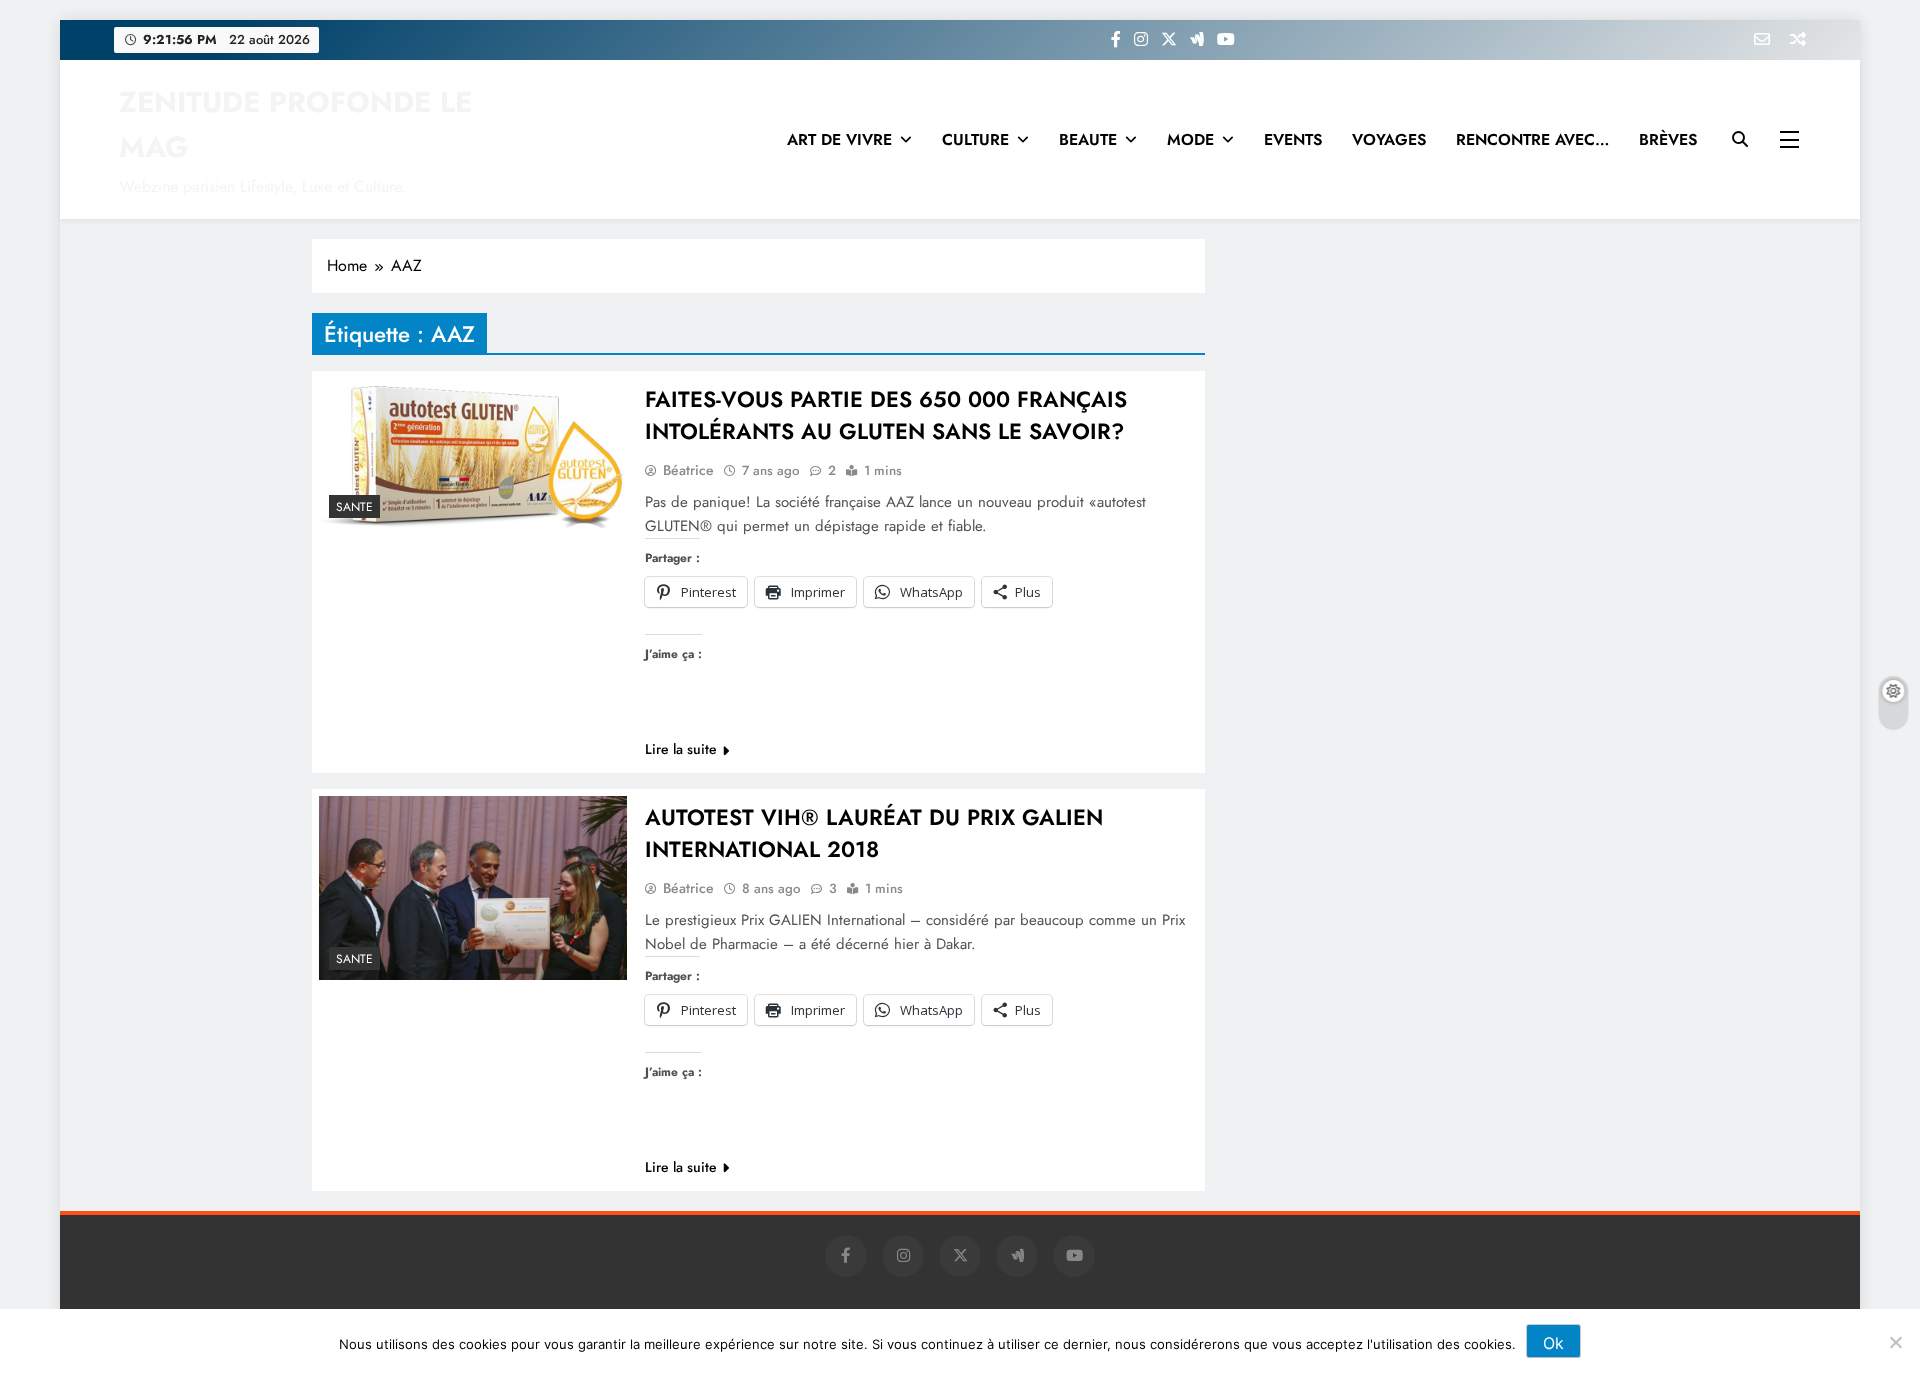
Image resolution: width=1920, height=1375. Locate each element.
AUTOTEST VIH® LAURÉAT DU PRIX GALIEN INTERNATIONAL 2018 (874, 833)
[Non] (1895, 1342)
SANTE (354, 507)
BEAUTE (1088, 139)
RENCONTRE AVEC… (1532, 139)
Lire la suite (681, 749)
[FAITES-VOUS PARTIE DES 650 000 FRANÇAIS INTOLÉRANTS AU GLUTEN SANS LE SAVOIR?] (473, 453)
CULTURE (975, 139)
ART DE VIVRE (839, 139)
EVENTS (1293, 139)
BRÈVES (1668, 139)
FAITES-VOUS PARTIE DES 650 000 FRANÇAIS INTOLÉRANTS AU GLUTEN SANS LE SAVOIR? (886, 415)
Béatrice (688, 470)
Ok (1553, 1343)
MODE (1190, 139)
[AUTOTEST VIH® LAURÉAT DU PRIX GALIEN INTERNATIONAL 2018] (473, 888)
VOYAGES (1389, 139)
